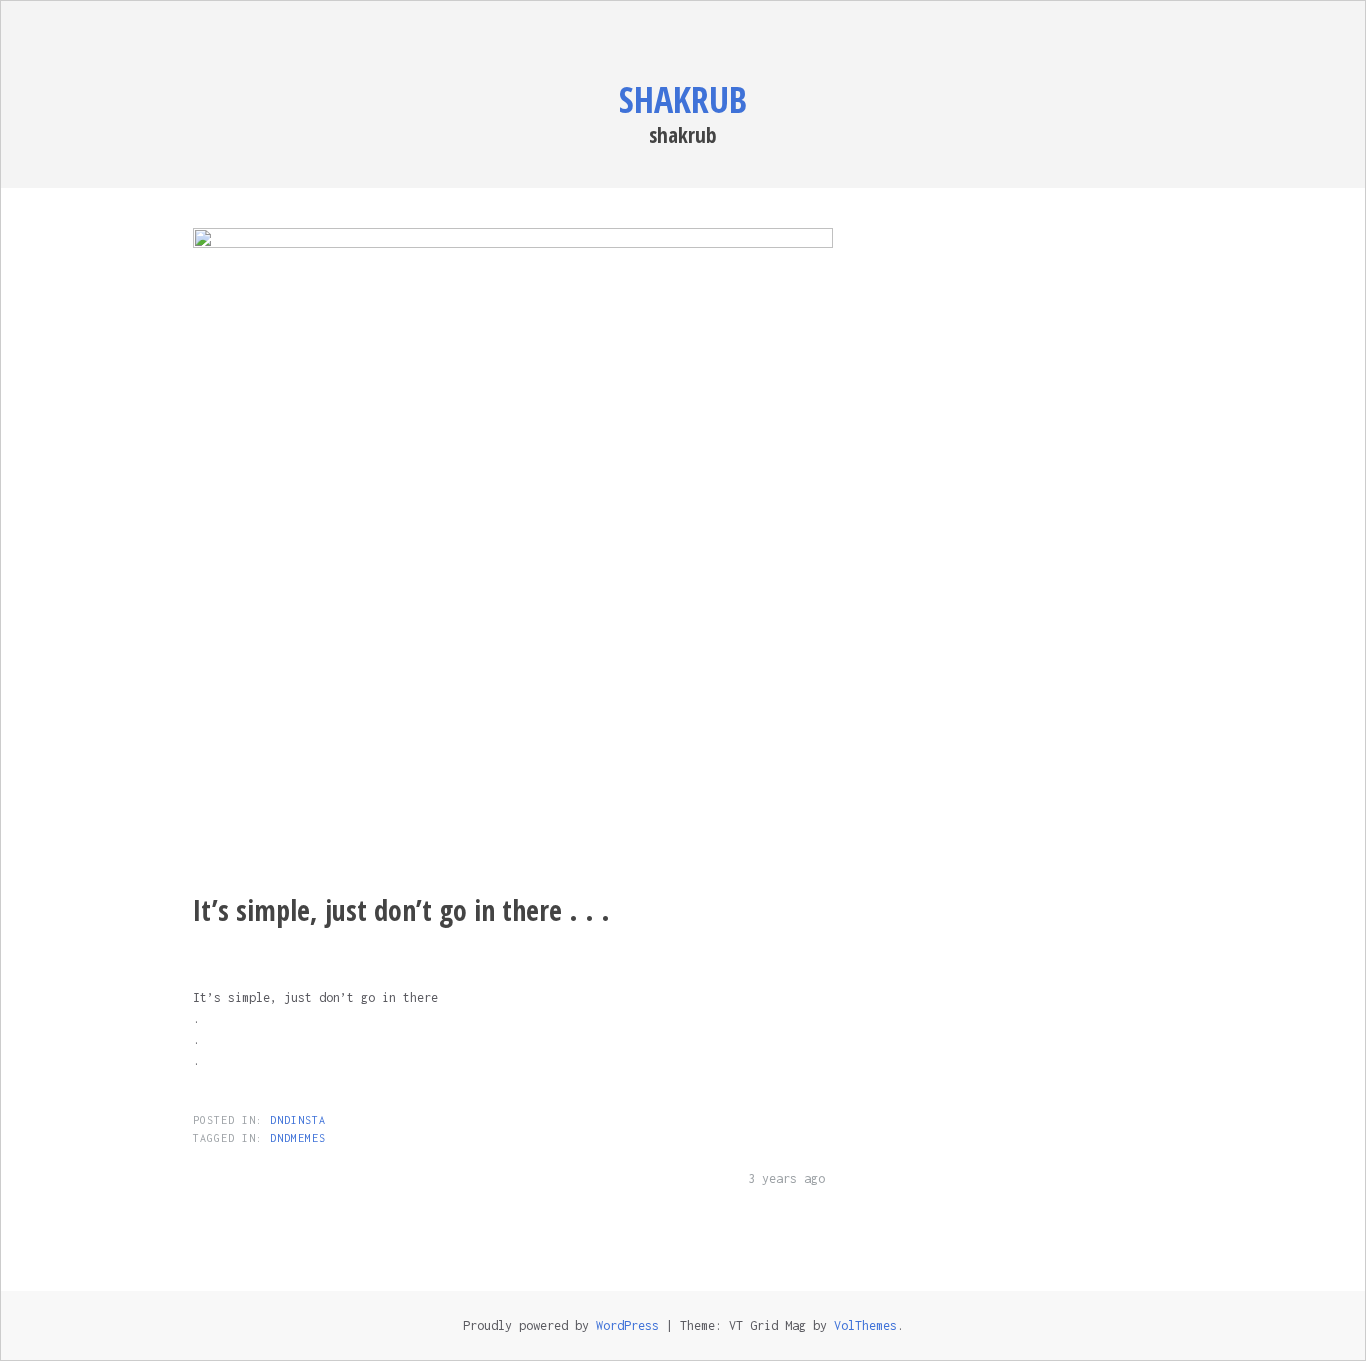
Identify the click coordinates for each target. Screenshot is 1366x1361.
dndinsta (298, 1120)
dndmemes (298, 1138)
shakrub (683, 99)
